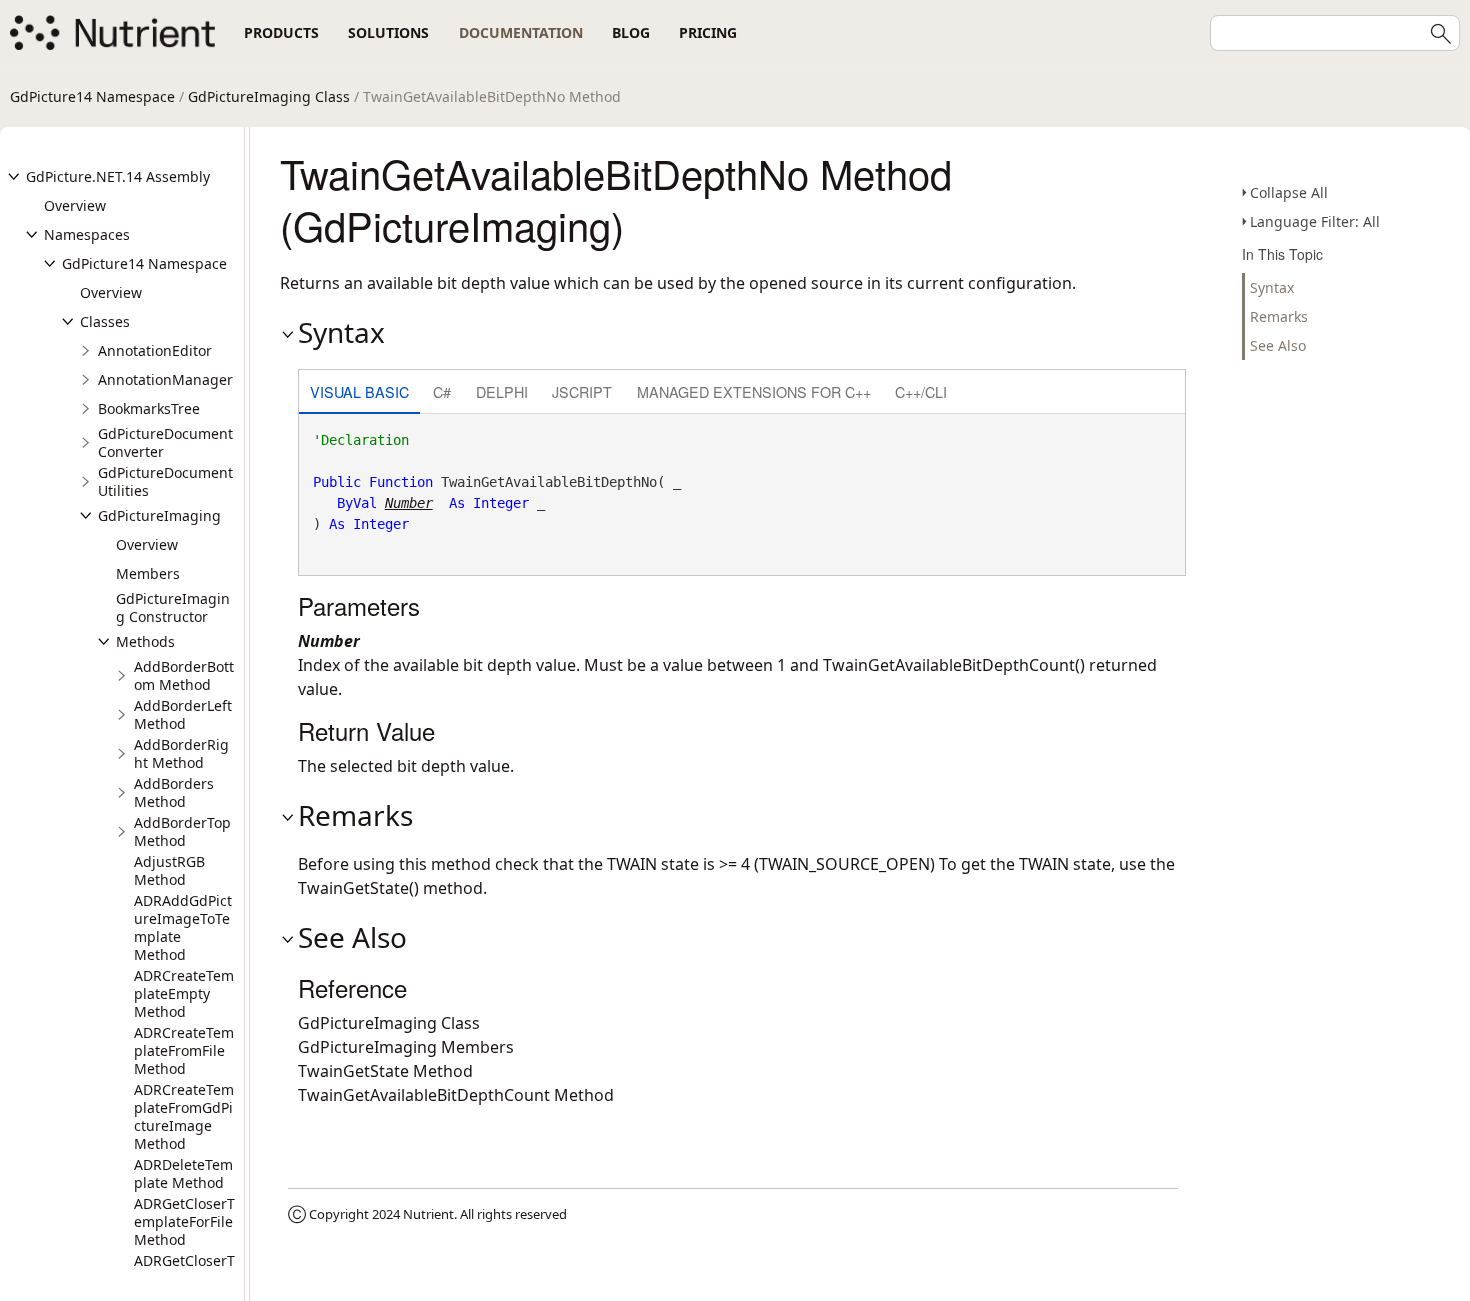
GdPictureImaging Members (406, 1047)
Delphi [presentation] (502, 391)
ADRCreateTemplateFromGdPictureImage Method (184, 1116)
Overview (75, 205)
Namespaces (87, 234)
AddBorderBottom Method (184, 675)
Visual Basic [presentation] (359, 391)
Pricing (708, 32)
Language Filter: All (1315, 221)
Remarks (1279, 316)
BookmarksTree (149, 408)
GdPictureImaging (159, 515)
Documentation (521, 32)
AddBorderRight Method (181, 753)
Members (148, 573)
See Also (1278, 345)
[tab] (359, 393)
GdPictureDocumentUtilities (165, 481)
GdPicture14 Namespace (92, 96)
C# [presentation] (442, 391)
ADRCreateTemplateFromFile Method (184, 1050)
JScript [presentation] (582, 391)
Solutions (388, 32)
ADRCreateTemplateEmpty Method (184, 993)
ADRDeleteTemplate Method (183, 1173)
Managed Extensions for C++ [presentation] (754, 391)
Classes (105, 321)
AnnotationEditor (155, 350)
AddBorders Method (174, 792)
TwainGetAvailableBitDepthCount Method (456, 1095)
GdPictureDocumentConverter (165, 442)
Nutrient (428, 1214)
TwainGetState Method (385, 1071)
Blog (631, 32)
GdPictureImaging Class (269, 96)
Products (281, 32)
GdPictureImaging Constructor (173, 607)
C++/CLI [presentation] (921, 391)
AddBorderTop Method (182, 831)
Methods (145, 641)
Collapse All (1289, 192)
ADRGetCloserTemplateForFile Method (184, 1221)
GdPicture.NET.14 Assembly (118, 176)
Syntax (1272, 287)
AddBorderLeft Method (183, 714)
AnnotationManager (165, 379)
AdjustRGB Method (169, 870)
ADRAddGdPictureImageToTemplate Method (183, 927)
